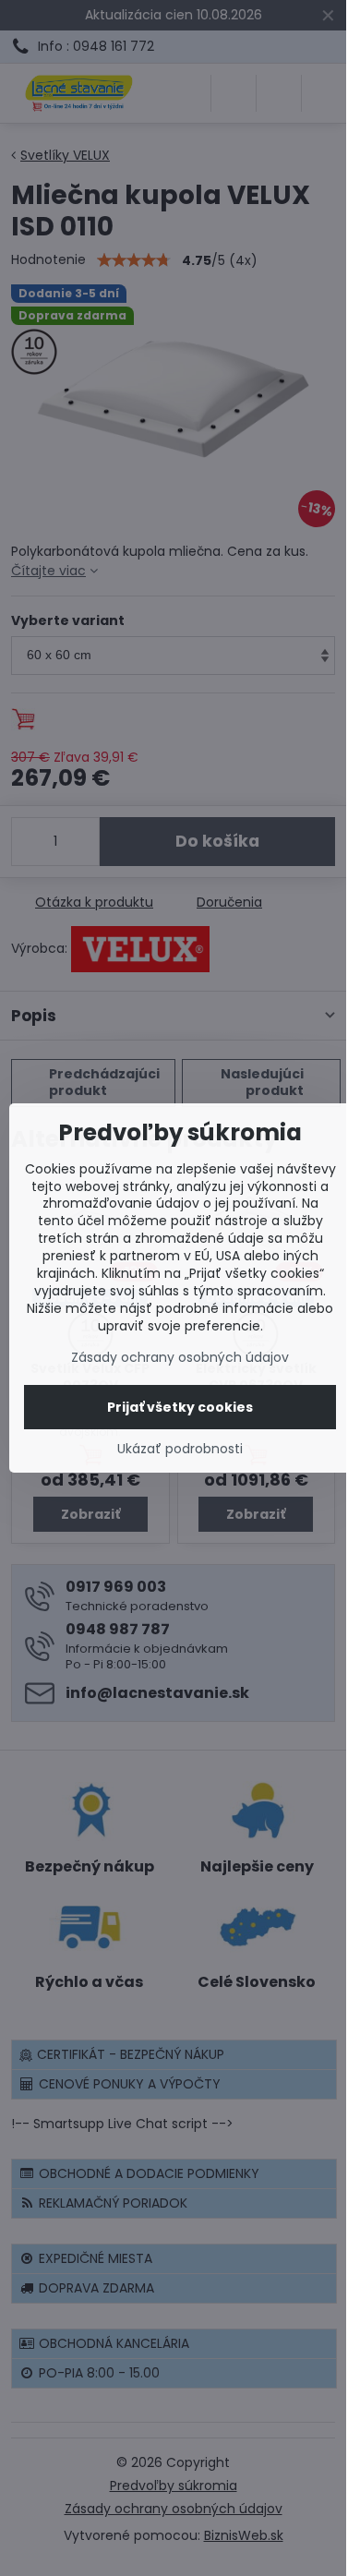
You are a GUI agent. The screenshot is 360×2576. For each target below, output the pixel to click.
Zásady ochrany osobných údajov (180, 1357)
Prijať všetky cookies (180, 1407)
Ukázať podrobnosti (180, 1449)
